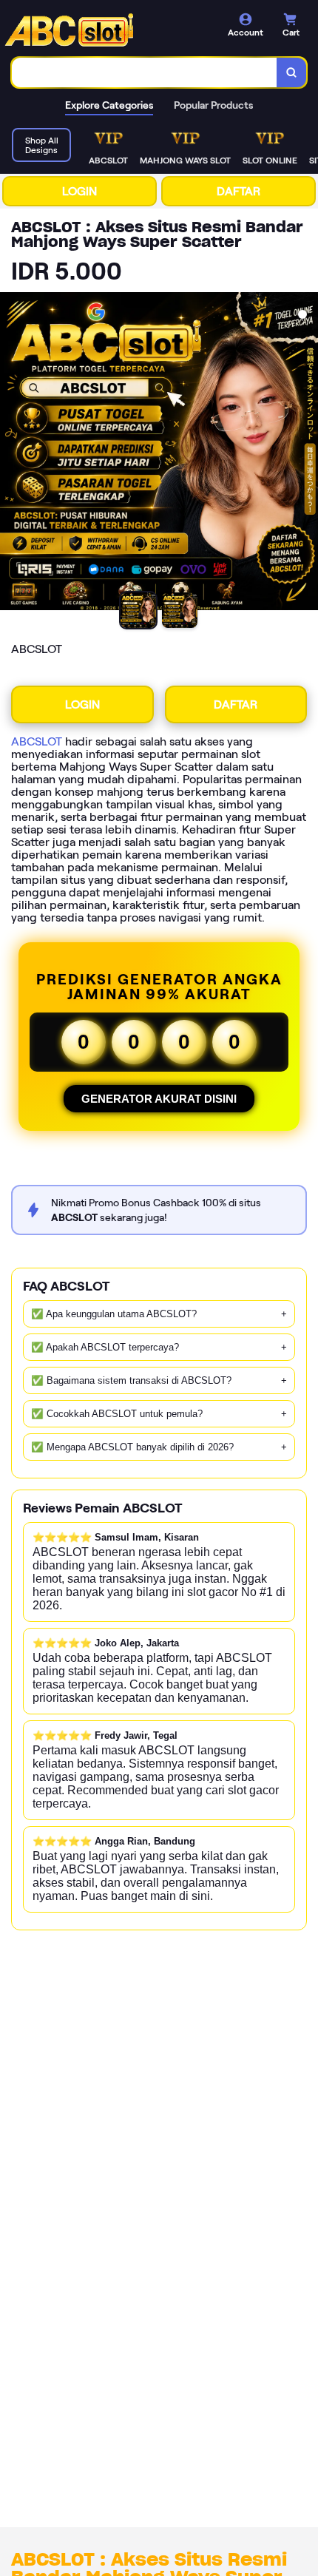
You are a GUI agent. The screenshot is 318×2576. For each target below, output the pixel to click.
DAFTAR (238, 191)
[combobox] (145, 72)
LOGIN (79, 191)
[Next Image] (306, 453)
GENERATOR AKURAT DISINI (159, 1099)
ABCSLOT (37, 741)
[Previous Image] (12, 453)
